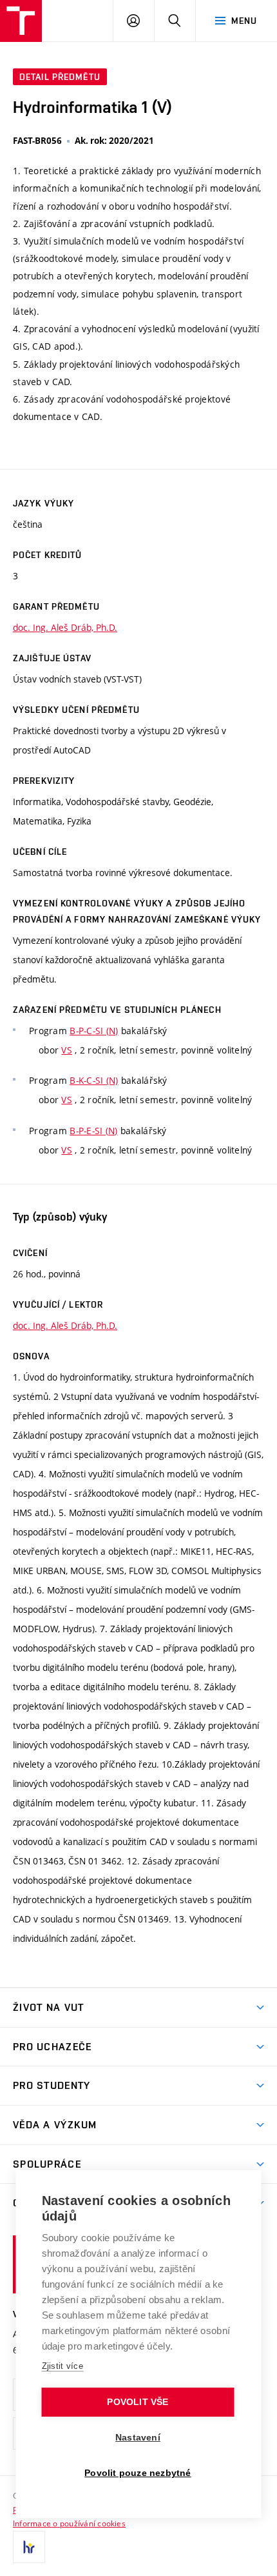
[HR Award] (29, 2547)
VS (67, 1050)
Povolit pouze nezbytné (138, 2473)
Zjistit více (63, 2366)
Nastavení (138, 2438)
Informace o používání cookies (69, 2523)
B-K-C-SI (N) (94, 1080)
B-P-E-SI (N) (93, 1131)
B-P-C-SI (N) (94, 1031)
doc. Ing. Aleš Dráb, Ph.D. (65, 627)
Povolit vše (138, 2402)
